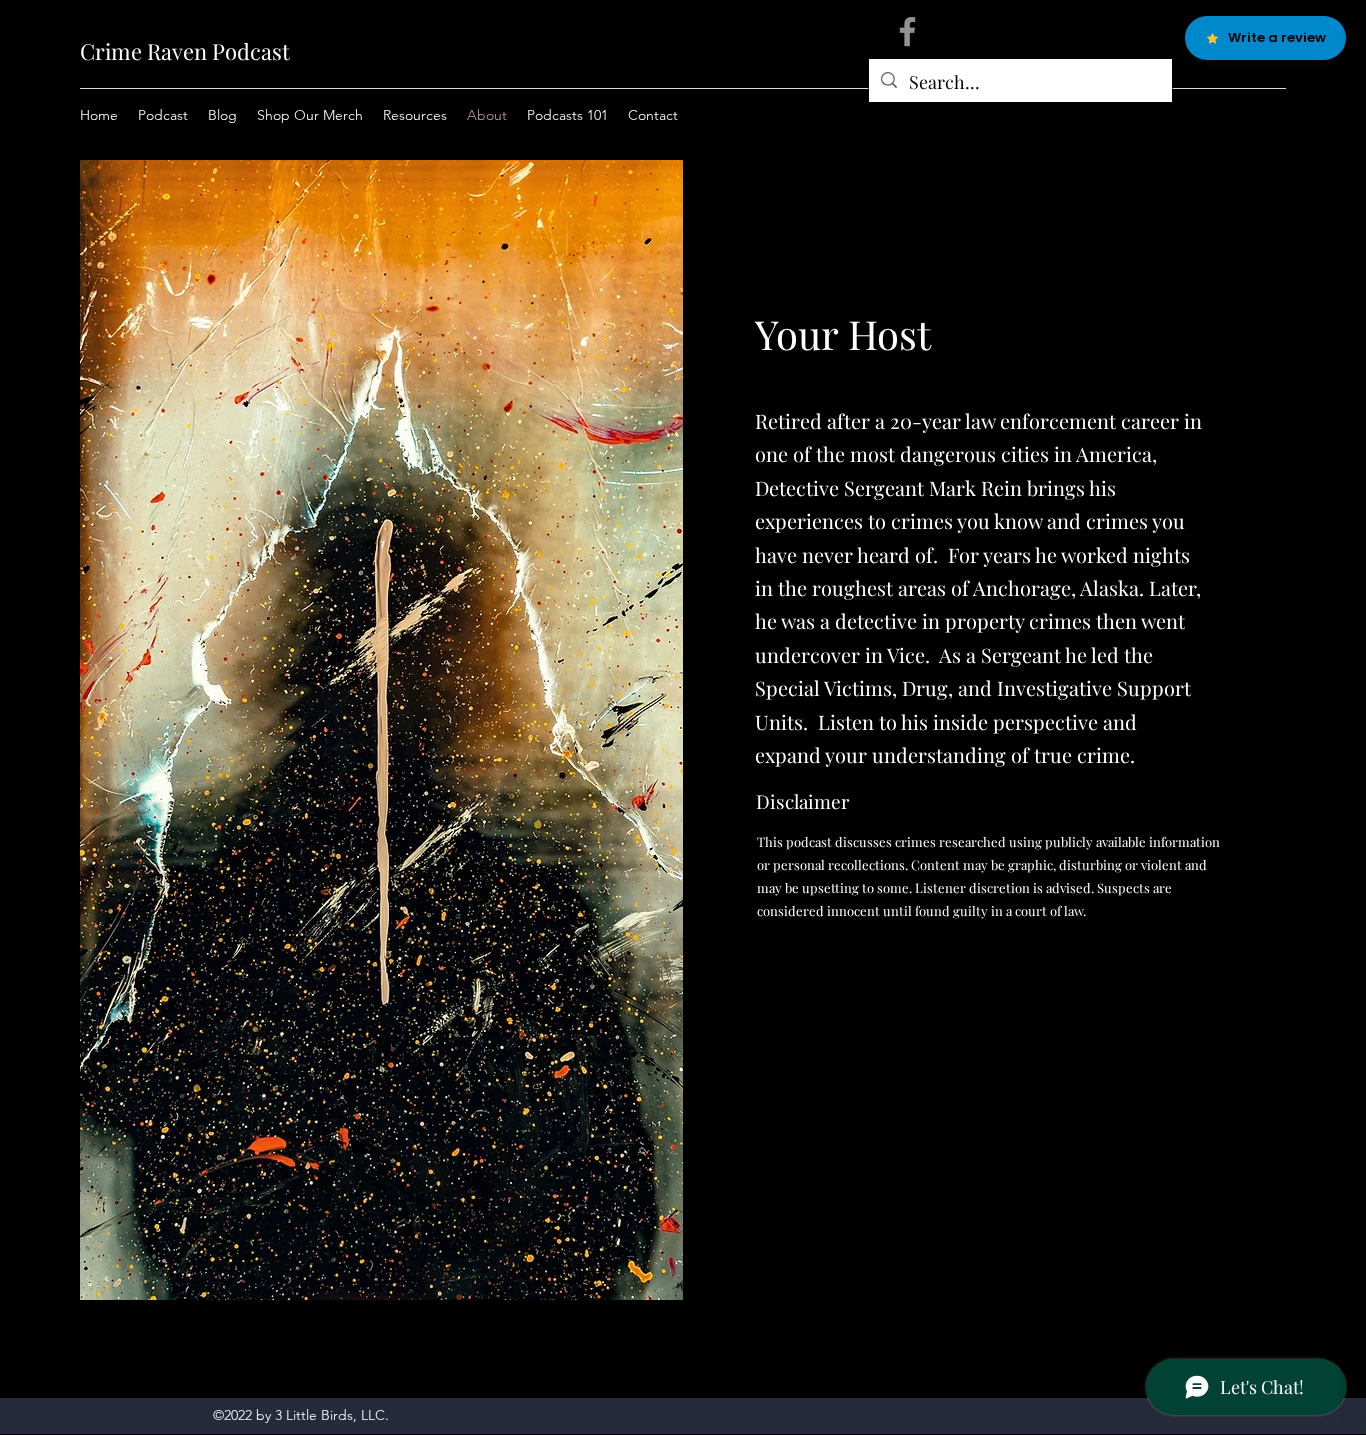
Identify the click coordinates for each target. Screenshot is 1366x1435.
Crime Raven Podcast (185, 51)
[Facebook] (907, 31)
